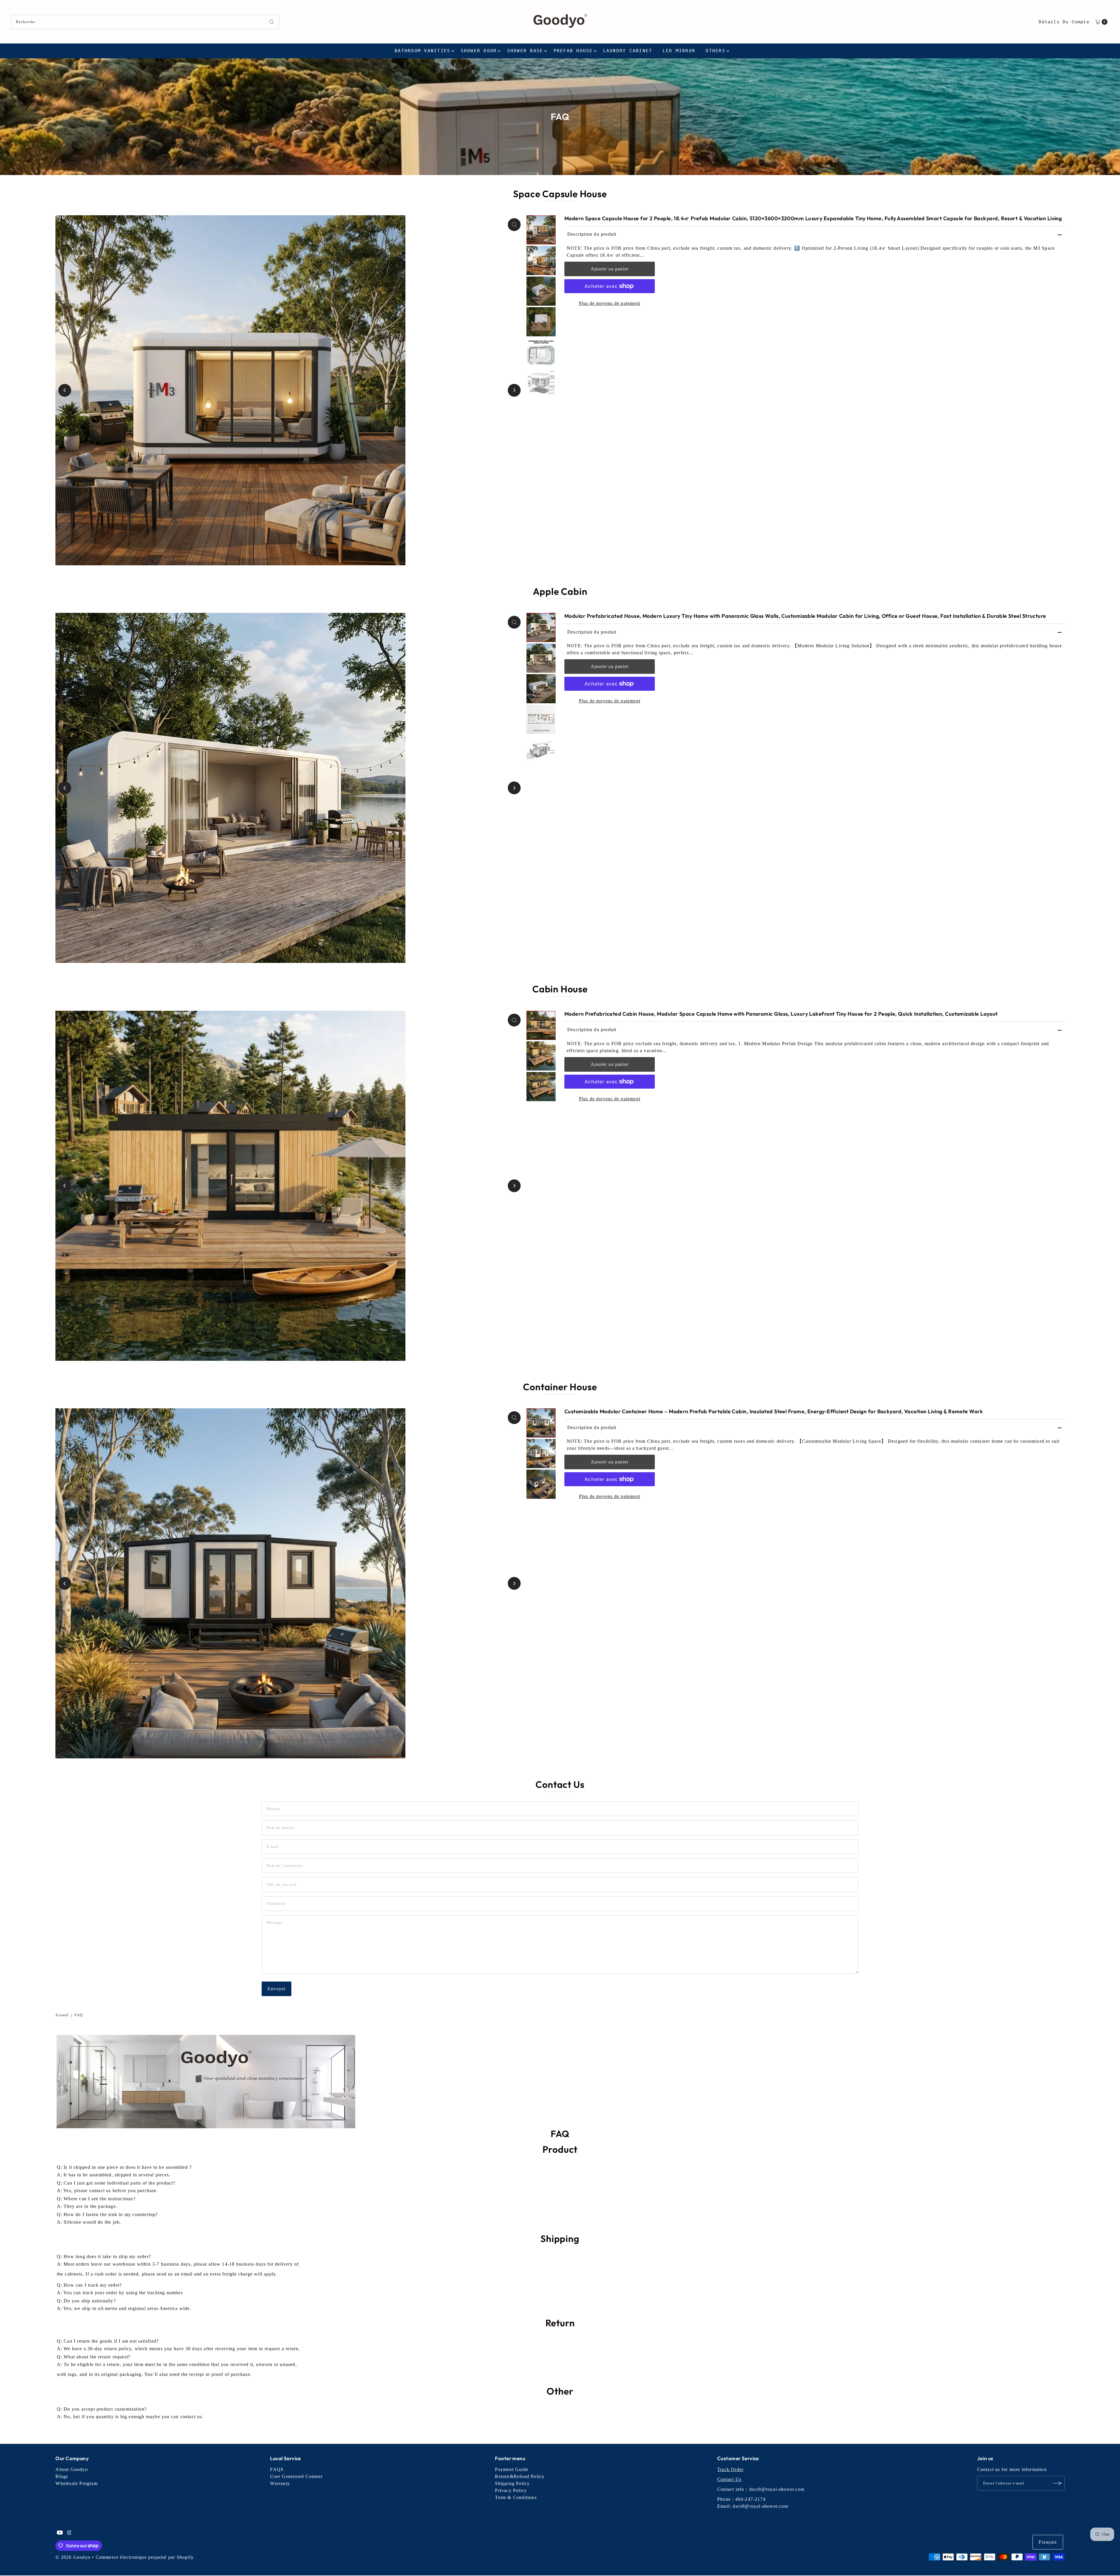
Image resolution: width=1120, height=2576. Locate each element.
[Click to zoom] (514, 225)
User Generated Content (296, 2476)
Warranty (280, 2483)
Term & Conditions (516, 2497)
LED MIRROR (679, 51)
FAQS (277, 2469)
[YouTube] (60, 2533)
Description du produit (592, 234)
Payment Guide (512, 2469)
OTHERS (715, 51)
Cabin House (560, 989)
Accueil (62, 2015)
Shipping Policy (512, 2483)
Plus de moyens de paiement (610, 303)
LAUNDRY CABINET (628, 51)
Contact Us (729, 2479)
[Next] (514, 390)
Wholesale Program (76, 2483)
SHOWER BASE (525, 51)
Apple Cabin (560, 591)
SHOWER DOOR (479, 51)
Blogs (62, 2476)
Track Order (730, 2469)
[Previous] (65, 390)
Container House (560, 1387)
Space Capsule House (560, 194)
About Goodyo (71, 2469)
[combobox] (145, 22)
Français (1048, 2542)
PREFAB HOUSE (573, 51)
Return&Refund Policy (520, 2476)
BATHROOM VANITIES (422, 51)
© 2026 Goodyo (73, 2557)
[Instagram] (69, 2533)
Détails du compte (1064, 22)
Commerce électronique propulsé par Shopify (145, 2557)
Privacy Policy (511, 2490)
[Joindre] (1057, 2483)
